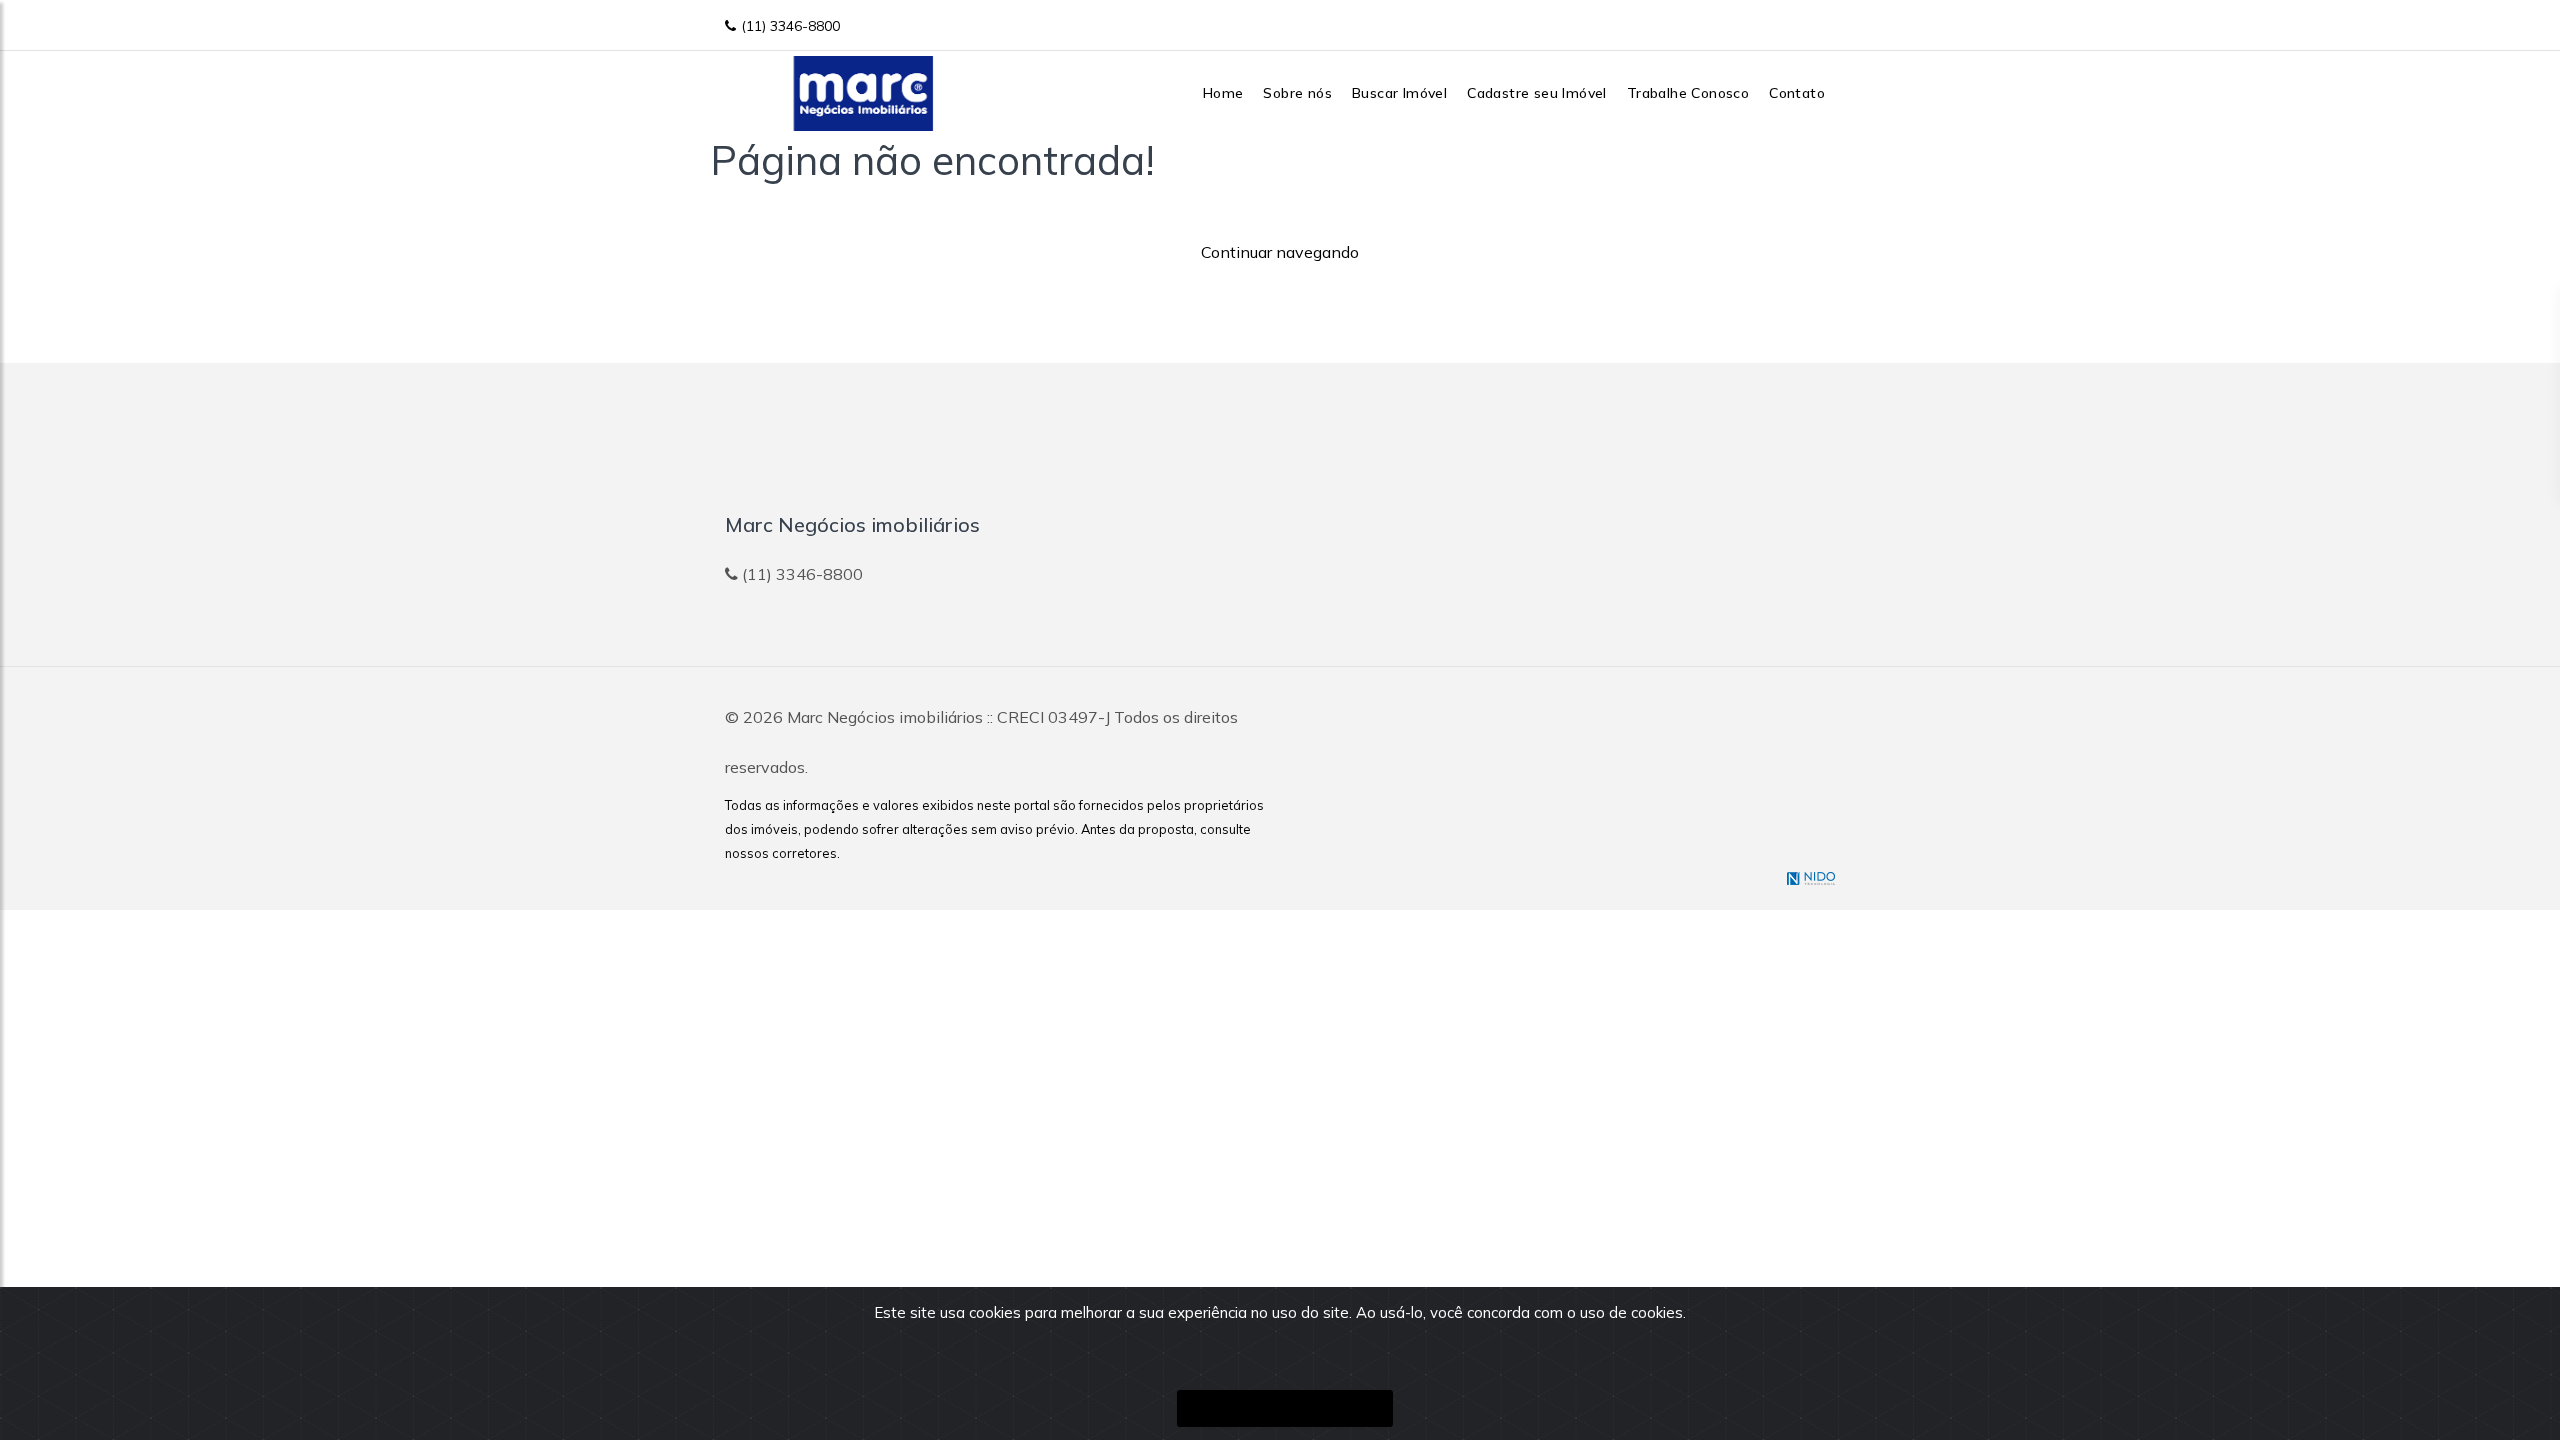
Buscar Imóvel (1399, 93)
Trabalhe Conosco (1688, 93)
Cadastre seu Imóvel (1537, 93)
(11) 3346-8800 (790, 26)
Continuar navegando (1280, 252)
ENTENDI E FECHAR (1285, 1408)
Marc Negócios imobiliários (885, 717)
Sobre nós (1297, 93)
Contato (1797, 93)
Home (1223, 93)
